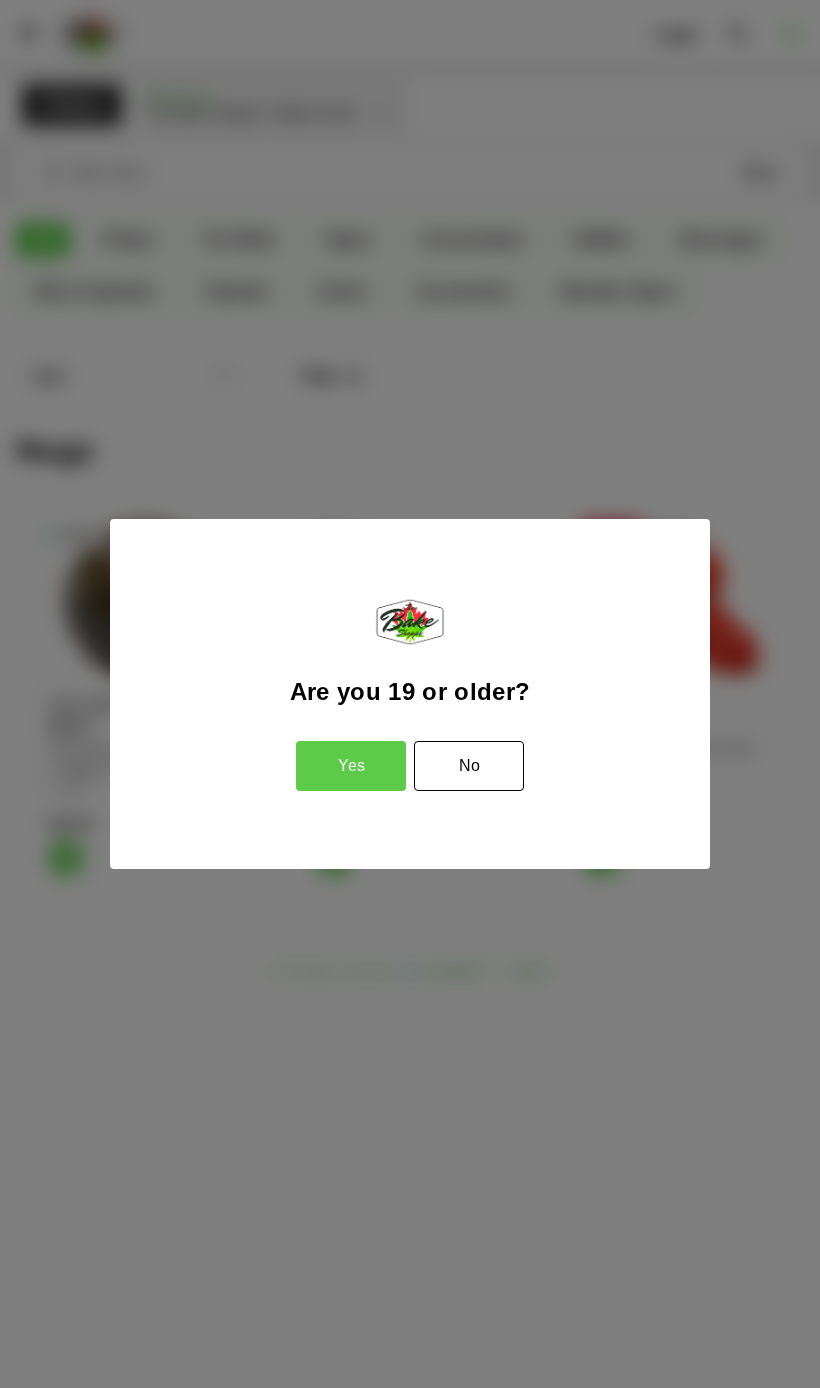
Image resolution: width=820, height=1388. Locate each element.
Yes (351, 765)
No (469, 765)
